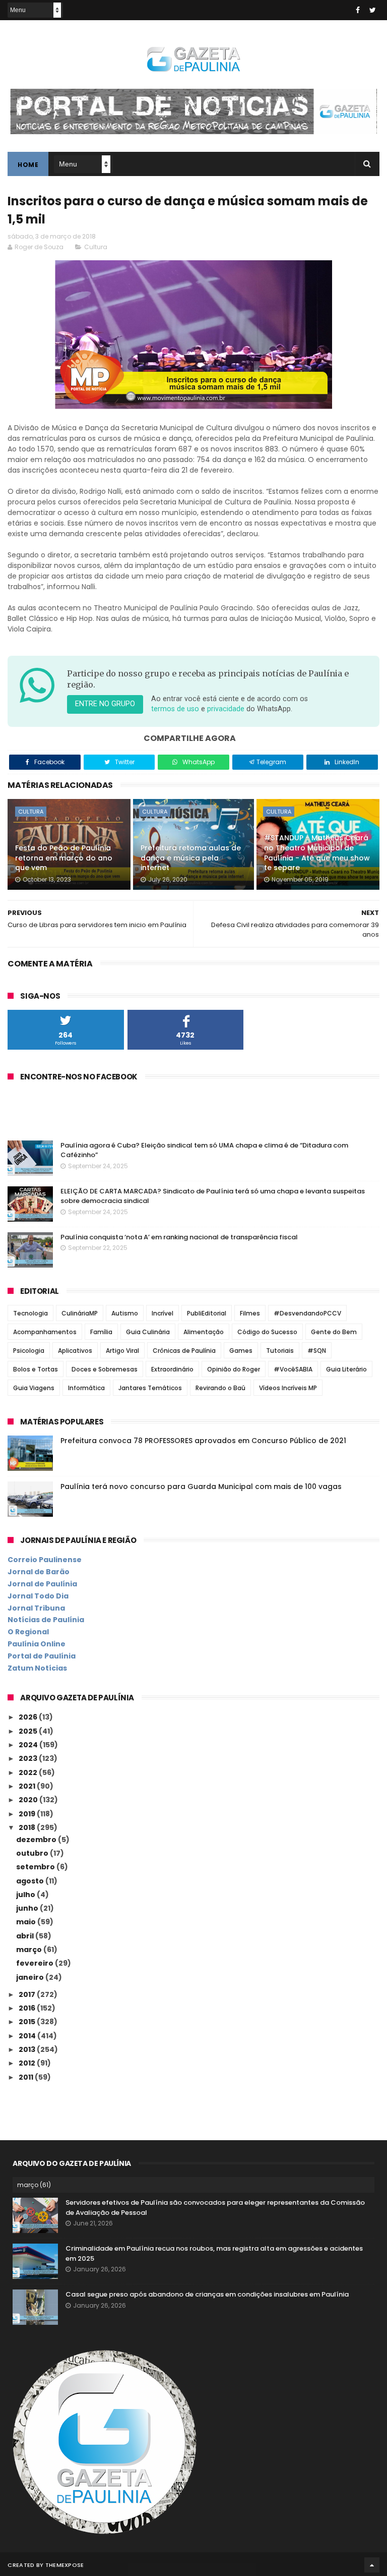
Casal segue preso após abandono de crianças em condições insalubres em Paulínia (207, 2294)
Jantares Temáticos (150, 1388)
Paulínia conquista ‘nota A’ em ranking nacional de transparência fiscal (179, 1237)
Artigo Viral (122, 1351)
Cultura (96, 247)
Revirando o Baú (220, 1388)
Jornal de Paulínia (42, 1584)
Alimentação (204, 1332)
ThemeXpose (65, 2565)
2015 (28, 2022)
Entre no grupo (105, 704)
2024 (29, 1745)
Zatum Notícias (37, 1668)
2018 (28, 1827)
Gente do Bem (334, 1332)
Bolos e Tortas (36, 1369)
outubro (33, 1853)
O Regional (28, 1632)
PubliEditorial (207, 1313)
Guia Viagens (34, 1388)
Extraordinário (172, 1369)
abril (26, 1936)
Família (101, 1332)
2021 (28, 1786)
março (30, 1950)
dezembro (37, 1840)
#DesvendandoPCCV (307, 1313)
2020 (29, 1800)
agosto (31, 1881)
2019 (28, 1814)
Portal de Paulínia (42, 1656)
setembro (36, 1867)
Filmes (250, 1313)
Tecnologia (30, 1313)
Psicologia (29, 1351)
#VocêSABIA (293, 1369)
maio (27, 1922)
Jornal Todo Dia (38, 1596)
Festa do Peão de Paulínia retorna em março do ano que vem (64, 858)
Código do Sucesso (267, 1332)
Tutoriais (280, 1351)
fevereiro (36, 1963)
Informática (86, 1388)
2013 (28, 2049)
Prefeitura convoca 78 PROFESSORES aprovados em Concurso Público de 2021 (203, 1441)
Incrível (163, 1313)
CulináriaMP (80, 1313)
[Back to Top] (372, 2565)
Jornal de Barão (39, 1572)
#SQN (317, 1351)
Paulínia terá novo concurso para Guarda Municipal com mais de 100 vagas (201, 1486)
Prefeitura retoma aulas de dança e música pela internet (191, 858)
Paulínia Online (37, 1644)
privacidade (226, 709)
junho (28, 1908)
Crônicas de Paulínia (184, 1351)
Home (28, 165)
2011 (27, 2077)
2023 (29, 1758)
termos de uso (175, 709)
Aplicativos (75, 1351)
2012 (28, 2063)
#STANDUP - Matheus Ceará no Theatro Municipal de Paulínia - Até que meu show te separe (317, 853)
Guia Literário (346, 1369)
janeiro (31, 1977)
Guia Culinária (148, 1332)
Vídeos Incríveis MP (288, 1388)
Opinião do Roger (234, 1369)
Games (241, 1351)
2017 (28, 1994)
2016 (28, 2008)
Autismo (125, 1313)
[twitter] (373, 10)
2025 (29, 1731)
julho (26, 1895)
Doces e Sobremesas (105, 1369)
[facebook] (358, 10)
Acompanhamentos (45, 1332)
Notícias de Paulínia (46, 1620)
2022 (29, 1772)
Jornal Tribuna (36, 1608)
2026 (29, 1717)
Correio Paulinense (45, 1560)
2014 (28, 2036)
